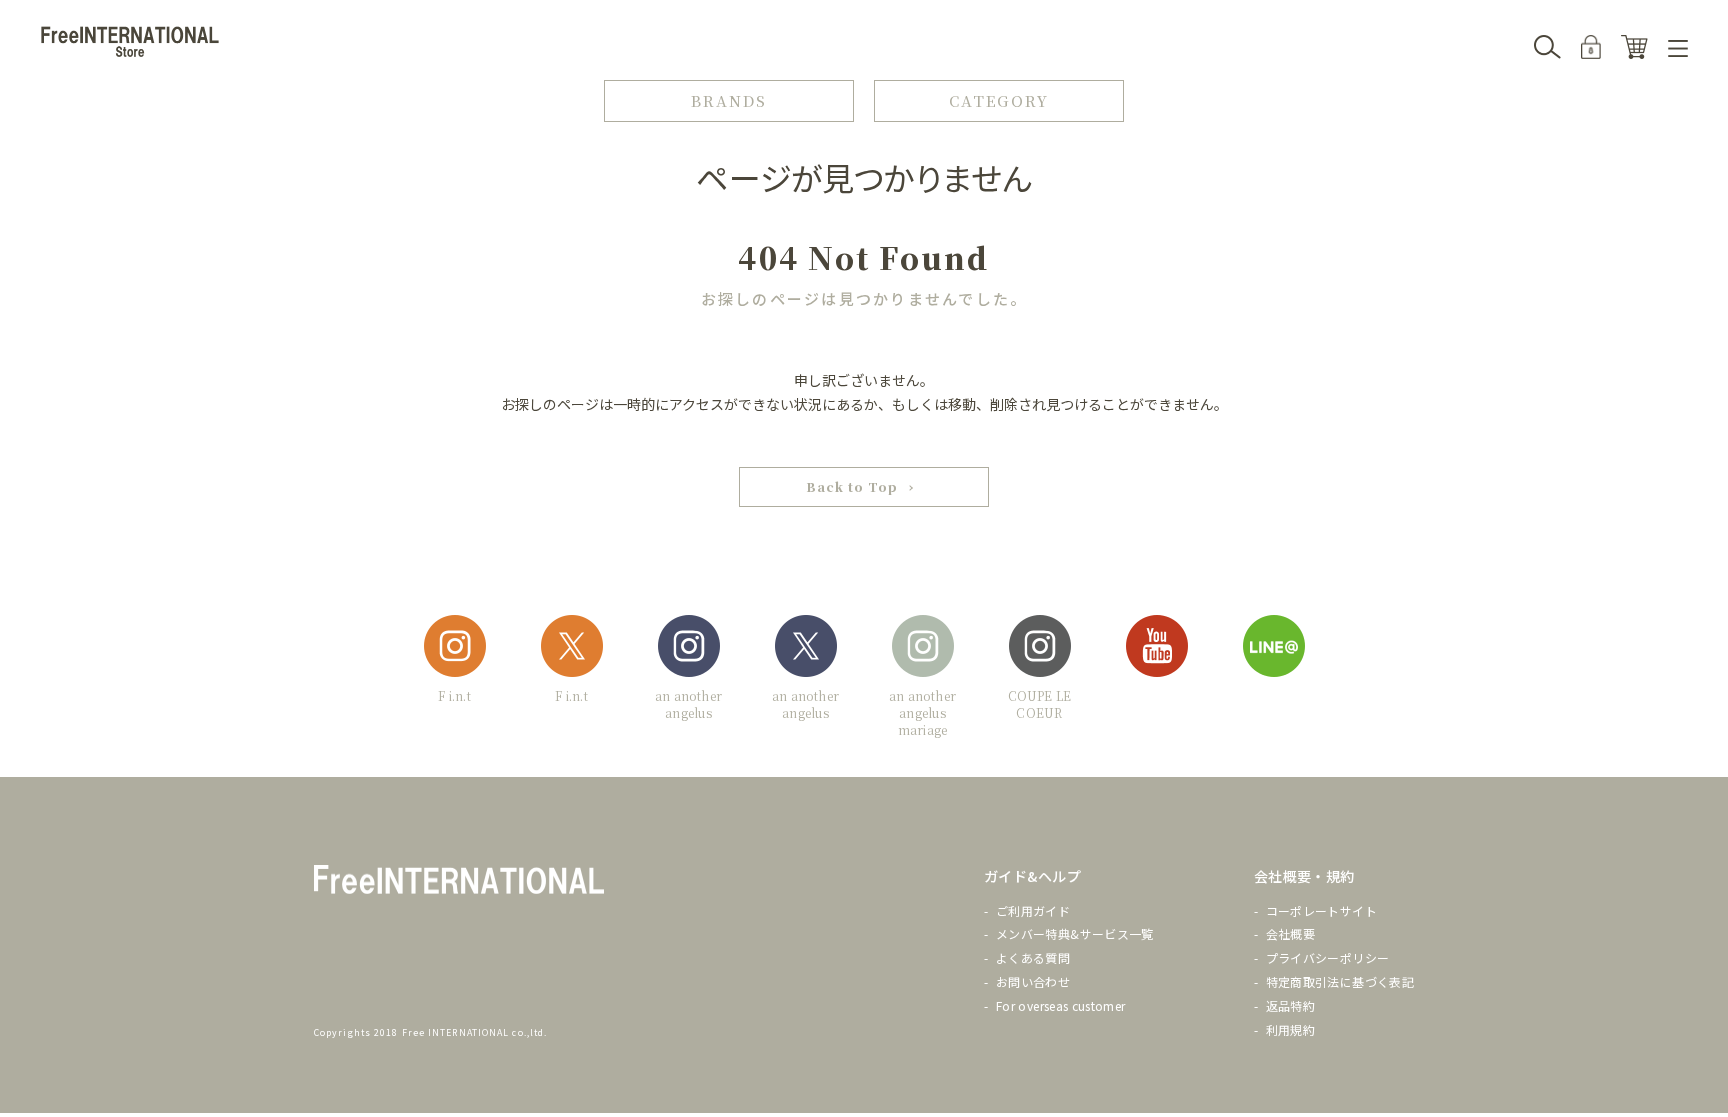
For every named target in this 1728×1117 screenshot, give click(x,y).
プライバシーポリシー (1328, 957)
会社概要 (1290, 933)
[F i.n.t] (455, 649)
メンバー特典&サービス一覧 (1075, 933)
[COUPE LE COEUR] (1040, 649)
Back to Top (852, 486)
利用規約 (1290, 1029)
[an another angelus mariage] (923, 649)
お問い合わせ (1033, 981)
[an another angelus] (689, 649)
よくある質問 (1033, 957)
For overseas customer (1061, 1005)
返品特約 (1290, 1005)
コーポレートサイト (1321, 910)
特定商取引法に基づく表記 (1340, 981)
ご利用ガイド (1033, 910)
